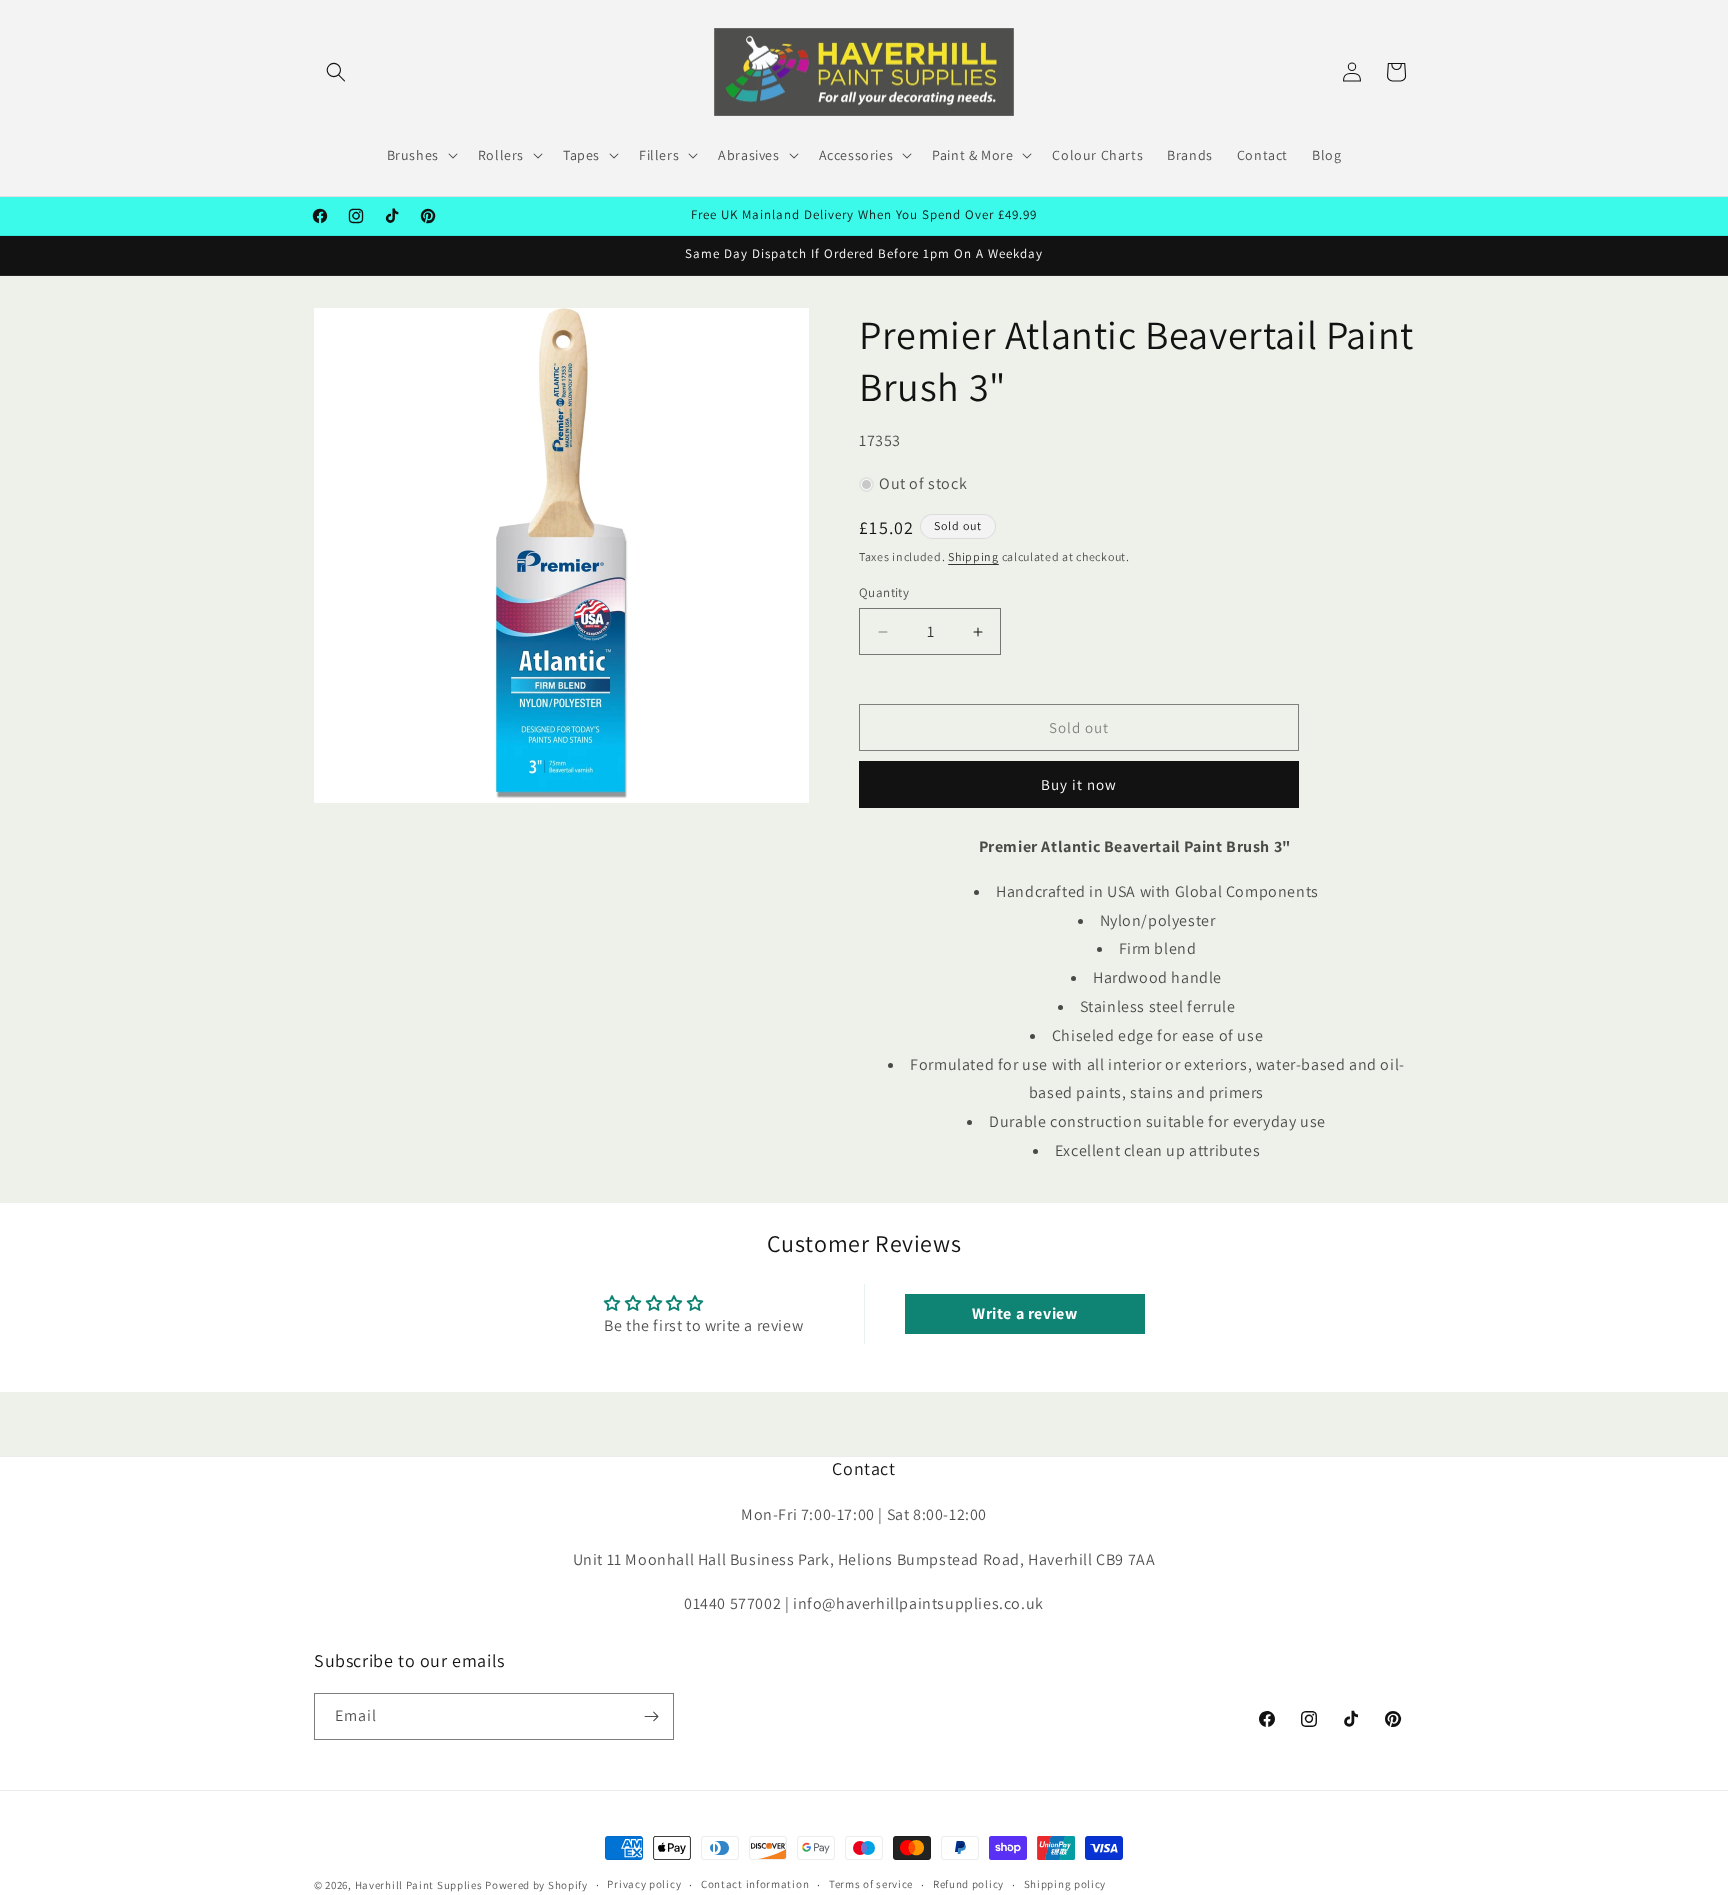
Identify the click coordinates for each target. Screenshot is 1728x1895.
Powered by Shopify (536, 1885)
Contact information (755, 1884)
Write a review (1024, 1313)
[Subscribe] (651, 1716)
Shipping (973, 556)
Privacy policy (644, 1884)
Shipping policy (1065, 1884)
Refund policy (968, 1884)
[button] (336, 72)
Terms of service (871, 1884)
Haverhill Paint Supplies (419, 1885)
